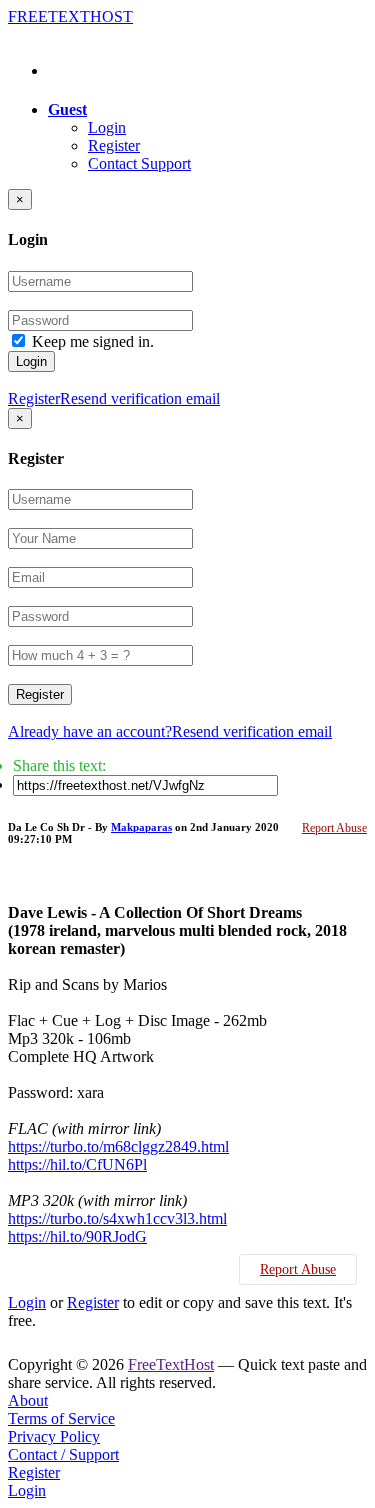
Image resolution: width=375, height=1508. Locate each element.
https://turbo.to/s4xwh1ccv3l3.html (117, 1218)
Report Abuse (334, 828)
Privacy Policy (54, 1436)
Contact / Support (63, 1454)
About (28, 1400)
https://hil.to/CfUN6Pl (77, 1164)
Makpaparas (141, 827)
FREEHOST (70, 16)
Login (107, 127)
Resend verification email (140, 398)
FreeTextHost (171, 1364)
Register (114, 145)
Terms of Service (61, 1418)
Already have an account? (90, 731)
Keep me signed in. (93, 341)
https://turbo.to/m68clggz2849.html (118, 1146)
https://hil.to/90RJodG (77, 1236)
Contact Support (139, 163)
